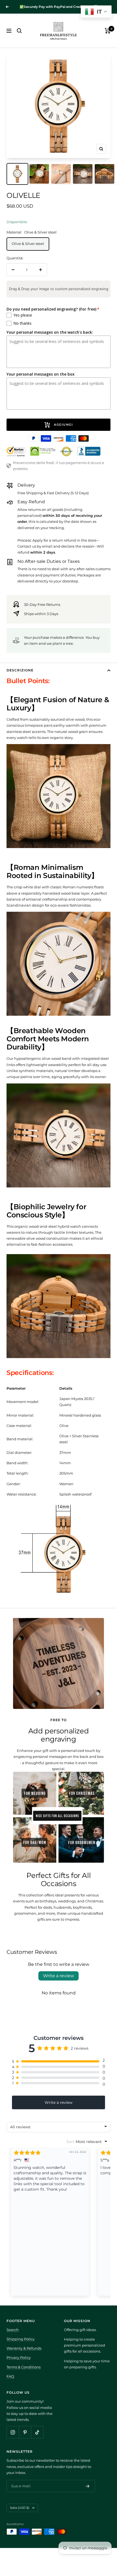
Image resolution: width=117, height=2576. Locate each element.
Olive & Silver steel (28, 244)
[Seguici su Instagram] (13, 2432)
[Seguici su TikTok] (37, 2432)
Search (13, 2330)
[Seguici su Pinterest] (25, 2432)
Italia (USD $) (20, 2508)
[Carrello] (108, 31)
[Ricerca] (19, 31)
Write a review (59, 1976)
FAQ (10, 2376)
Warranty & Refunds (24, 2348)
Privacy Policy (19, 2357)
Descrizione (20, 670)
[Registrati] (88, 2486)
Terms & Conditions (24, 2367)
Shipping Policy (21, 2339)
